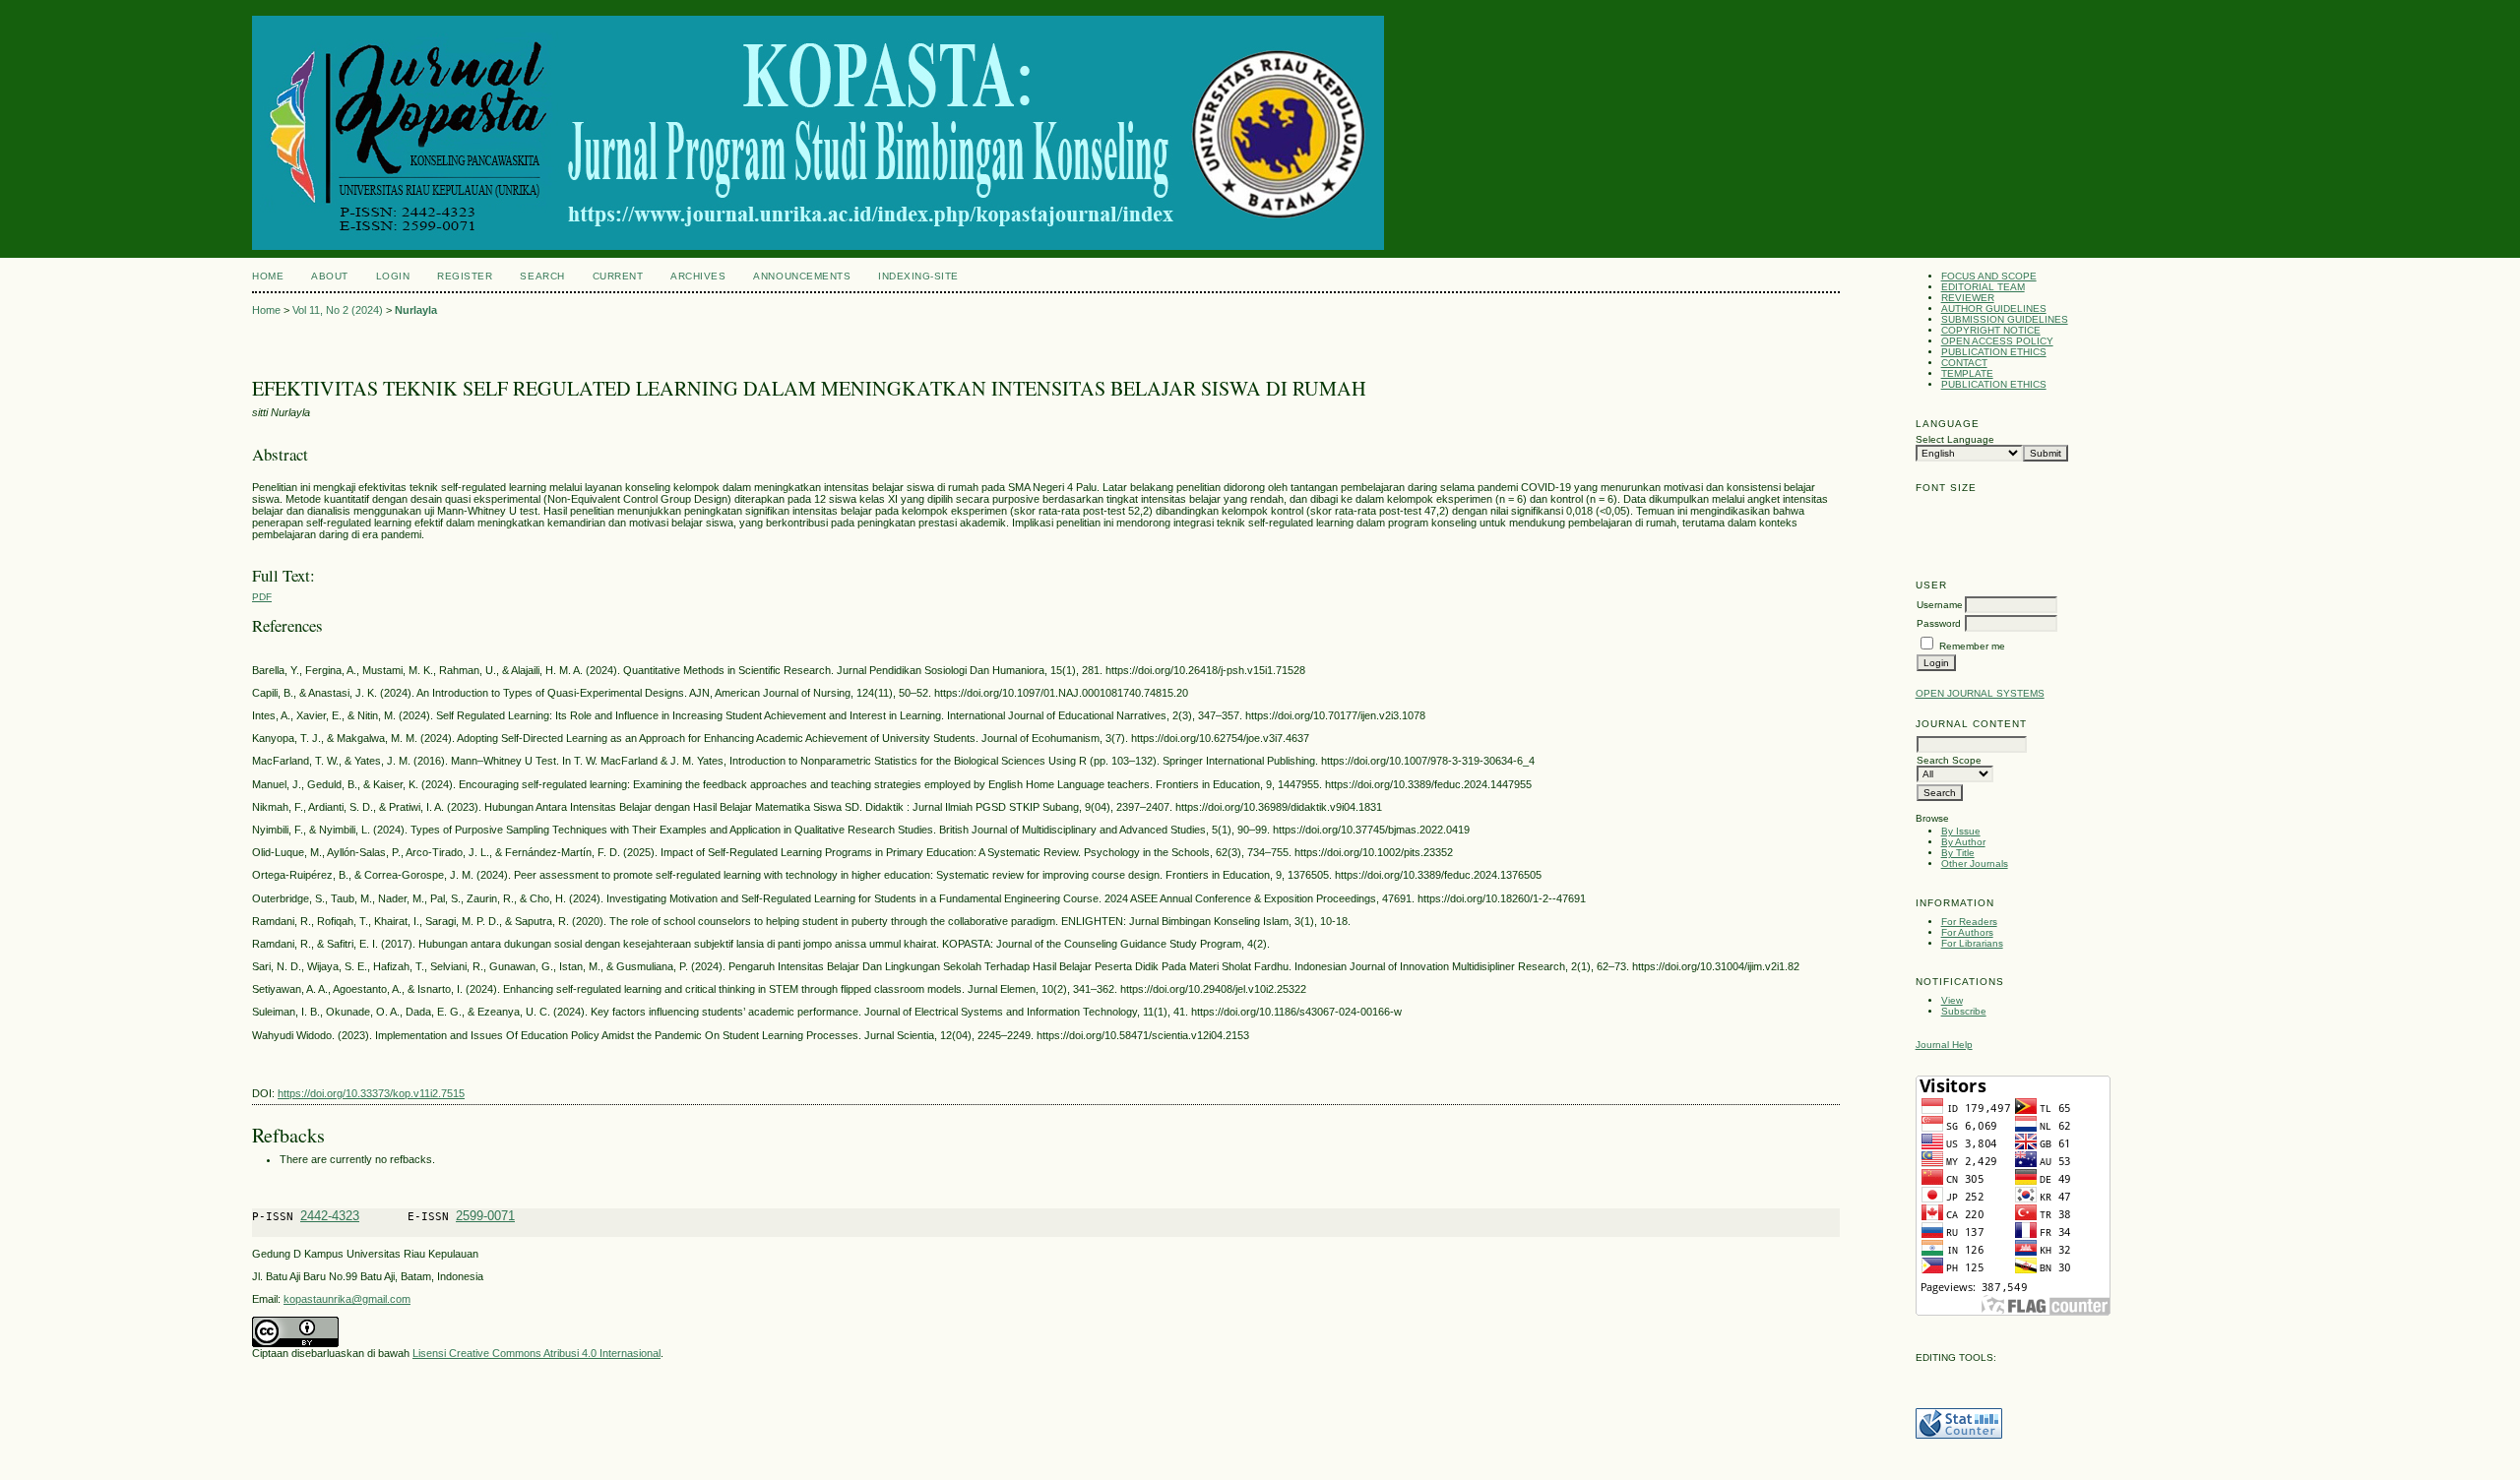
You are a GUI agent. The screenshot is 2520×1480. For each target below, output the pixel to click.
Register (465, 276)
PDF (262, 597)
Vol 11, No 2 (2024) (338, 310)
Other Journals (1975, 863)
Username (1940, 605)
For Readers (1969, 922)
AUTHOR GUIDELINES (1994, 308)
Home (268, 276)
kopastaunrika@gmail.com (347, 1299)
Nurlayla (416, 310)
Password (1939, 623)
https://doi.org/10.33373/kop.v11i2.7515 (371, 1093)
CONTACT (1964, 363)
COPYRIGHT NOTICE (1991, 330)
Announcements (802, 276)
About (330, 276)
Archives (698, 276)
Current (618, 276)
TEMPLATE (1967, 373)
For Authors (1967, 932)
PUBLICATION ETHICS (1994, 352)
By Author (1963, 842)
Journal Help (1944, 1045)
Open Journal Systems (1980, 693)
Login (393, 276)
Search (542, 276)
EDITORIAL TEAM (1983, 287)
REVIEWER (1968, 298)
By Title (1958, 853)
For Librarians (1972, 943)
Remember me (1972, 646)
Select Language (1955, 439)
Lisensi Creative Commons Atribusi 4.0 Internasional (536, 1353)
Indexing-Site (918, 276)
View (1952, 1000)
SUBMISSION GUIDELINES (2005, 319)
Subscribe (1964, 1011)
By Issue (1961, 831)
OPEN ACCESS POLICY (1997, 341)
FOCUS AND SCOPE (1989, 276)
